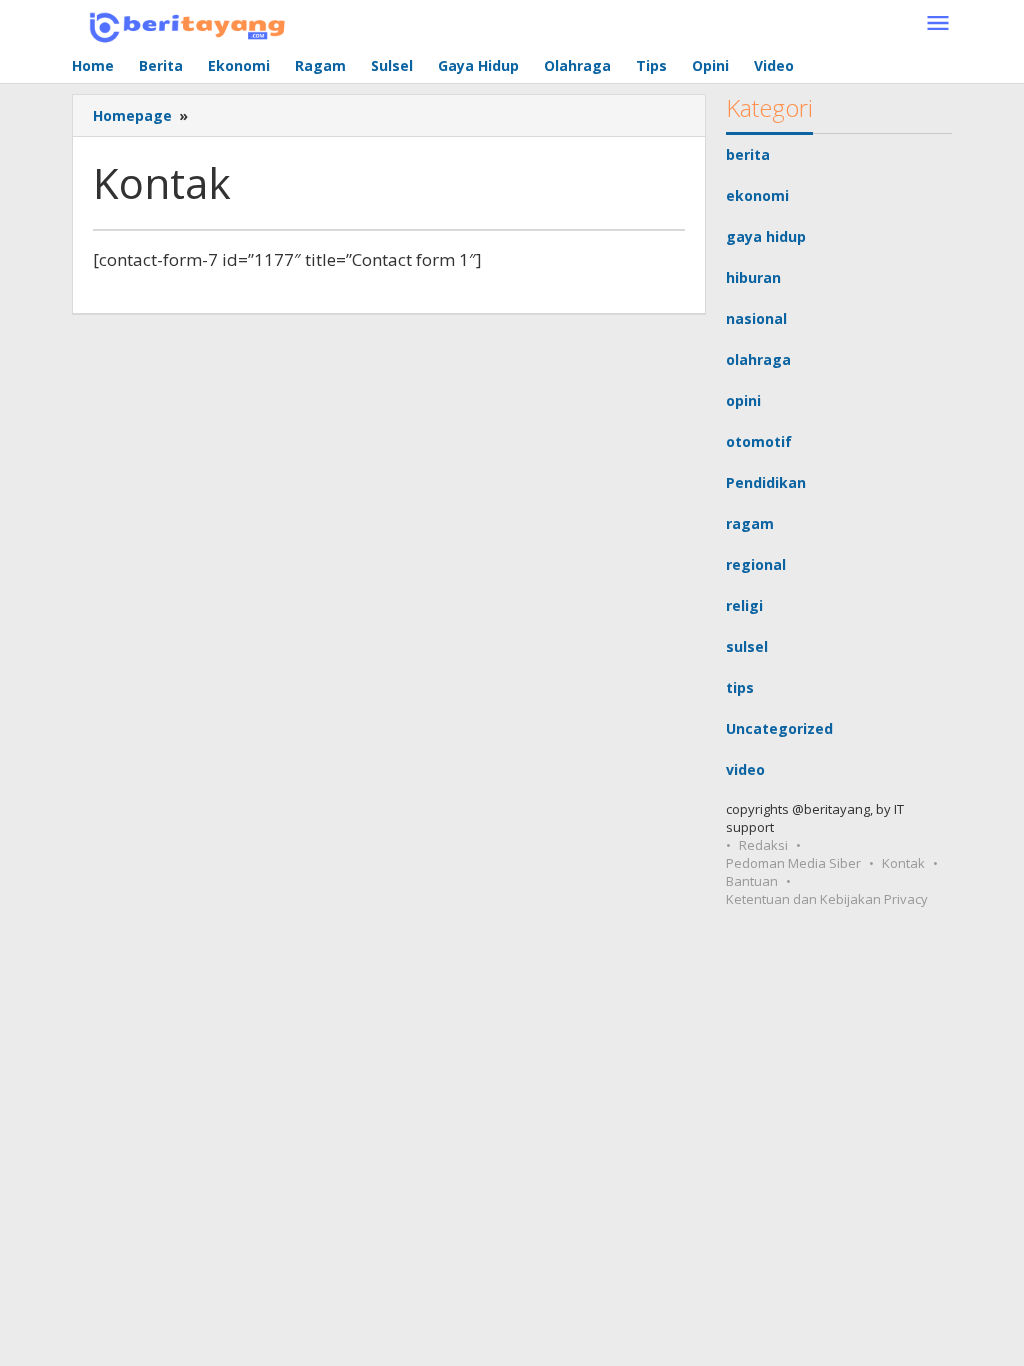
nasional (756, 318)
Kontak (903, 863)
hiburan (753, 277)
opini (743, 400)
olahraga (758, 359)
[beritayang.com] (181, 23)
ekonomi (757, 195)
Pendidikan (766, 482)
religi (744, 605)
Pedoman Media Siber (793, 863)
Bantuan (752, 881)
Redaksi (763, 845)
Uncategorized (779, 728)
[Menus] (938, 24)
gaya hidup (766, 236)
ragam (750, 523)
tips (740, 687)
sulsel (747, 646)
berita (748, 154)
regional (756, 564)
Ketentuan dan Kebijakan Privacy (827, 899)
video (745, 769)
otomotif (759, 441)
